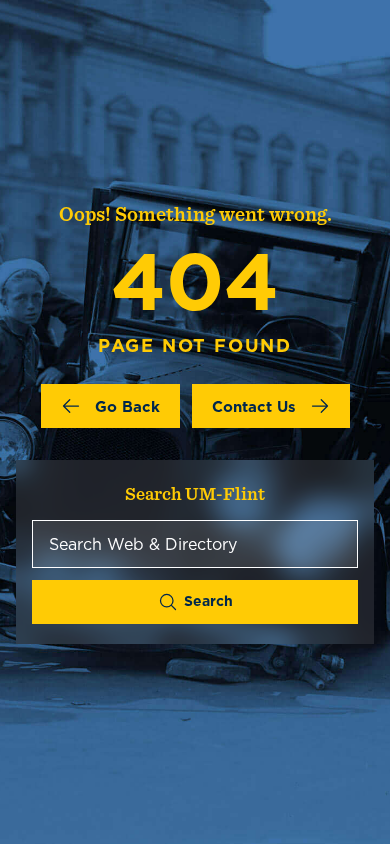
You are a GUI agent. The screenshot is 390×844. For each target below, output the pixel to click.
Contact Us (254, 406)
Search (208, 601)
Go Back (127, 406)
